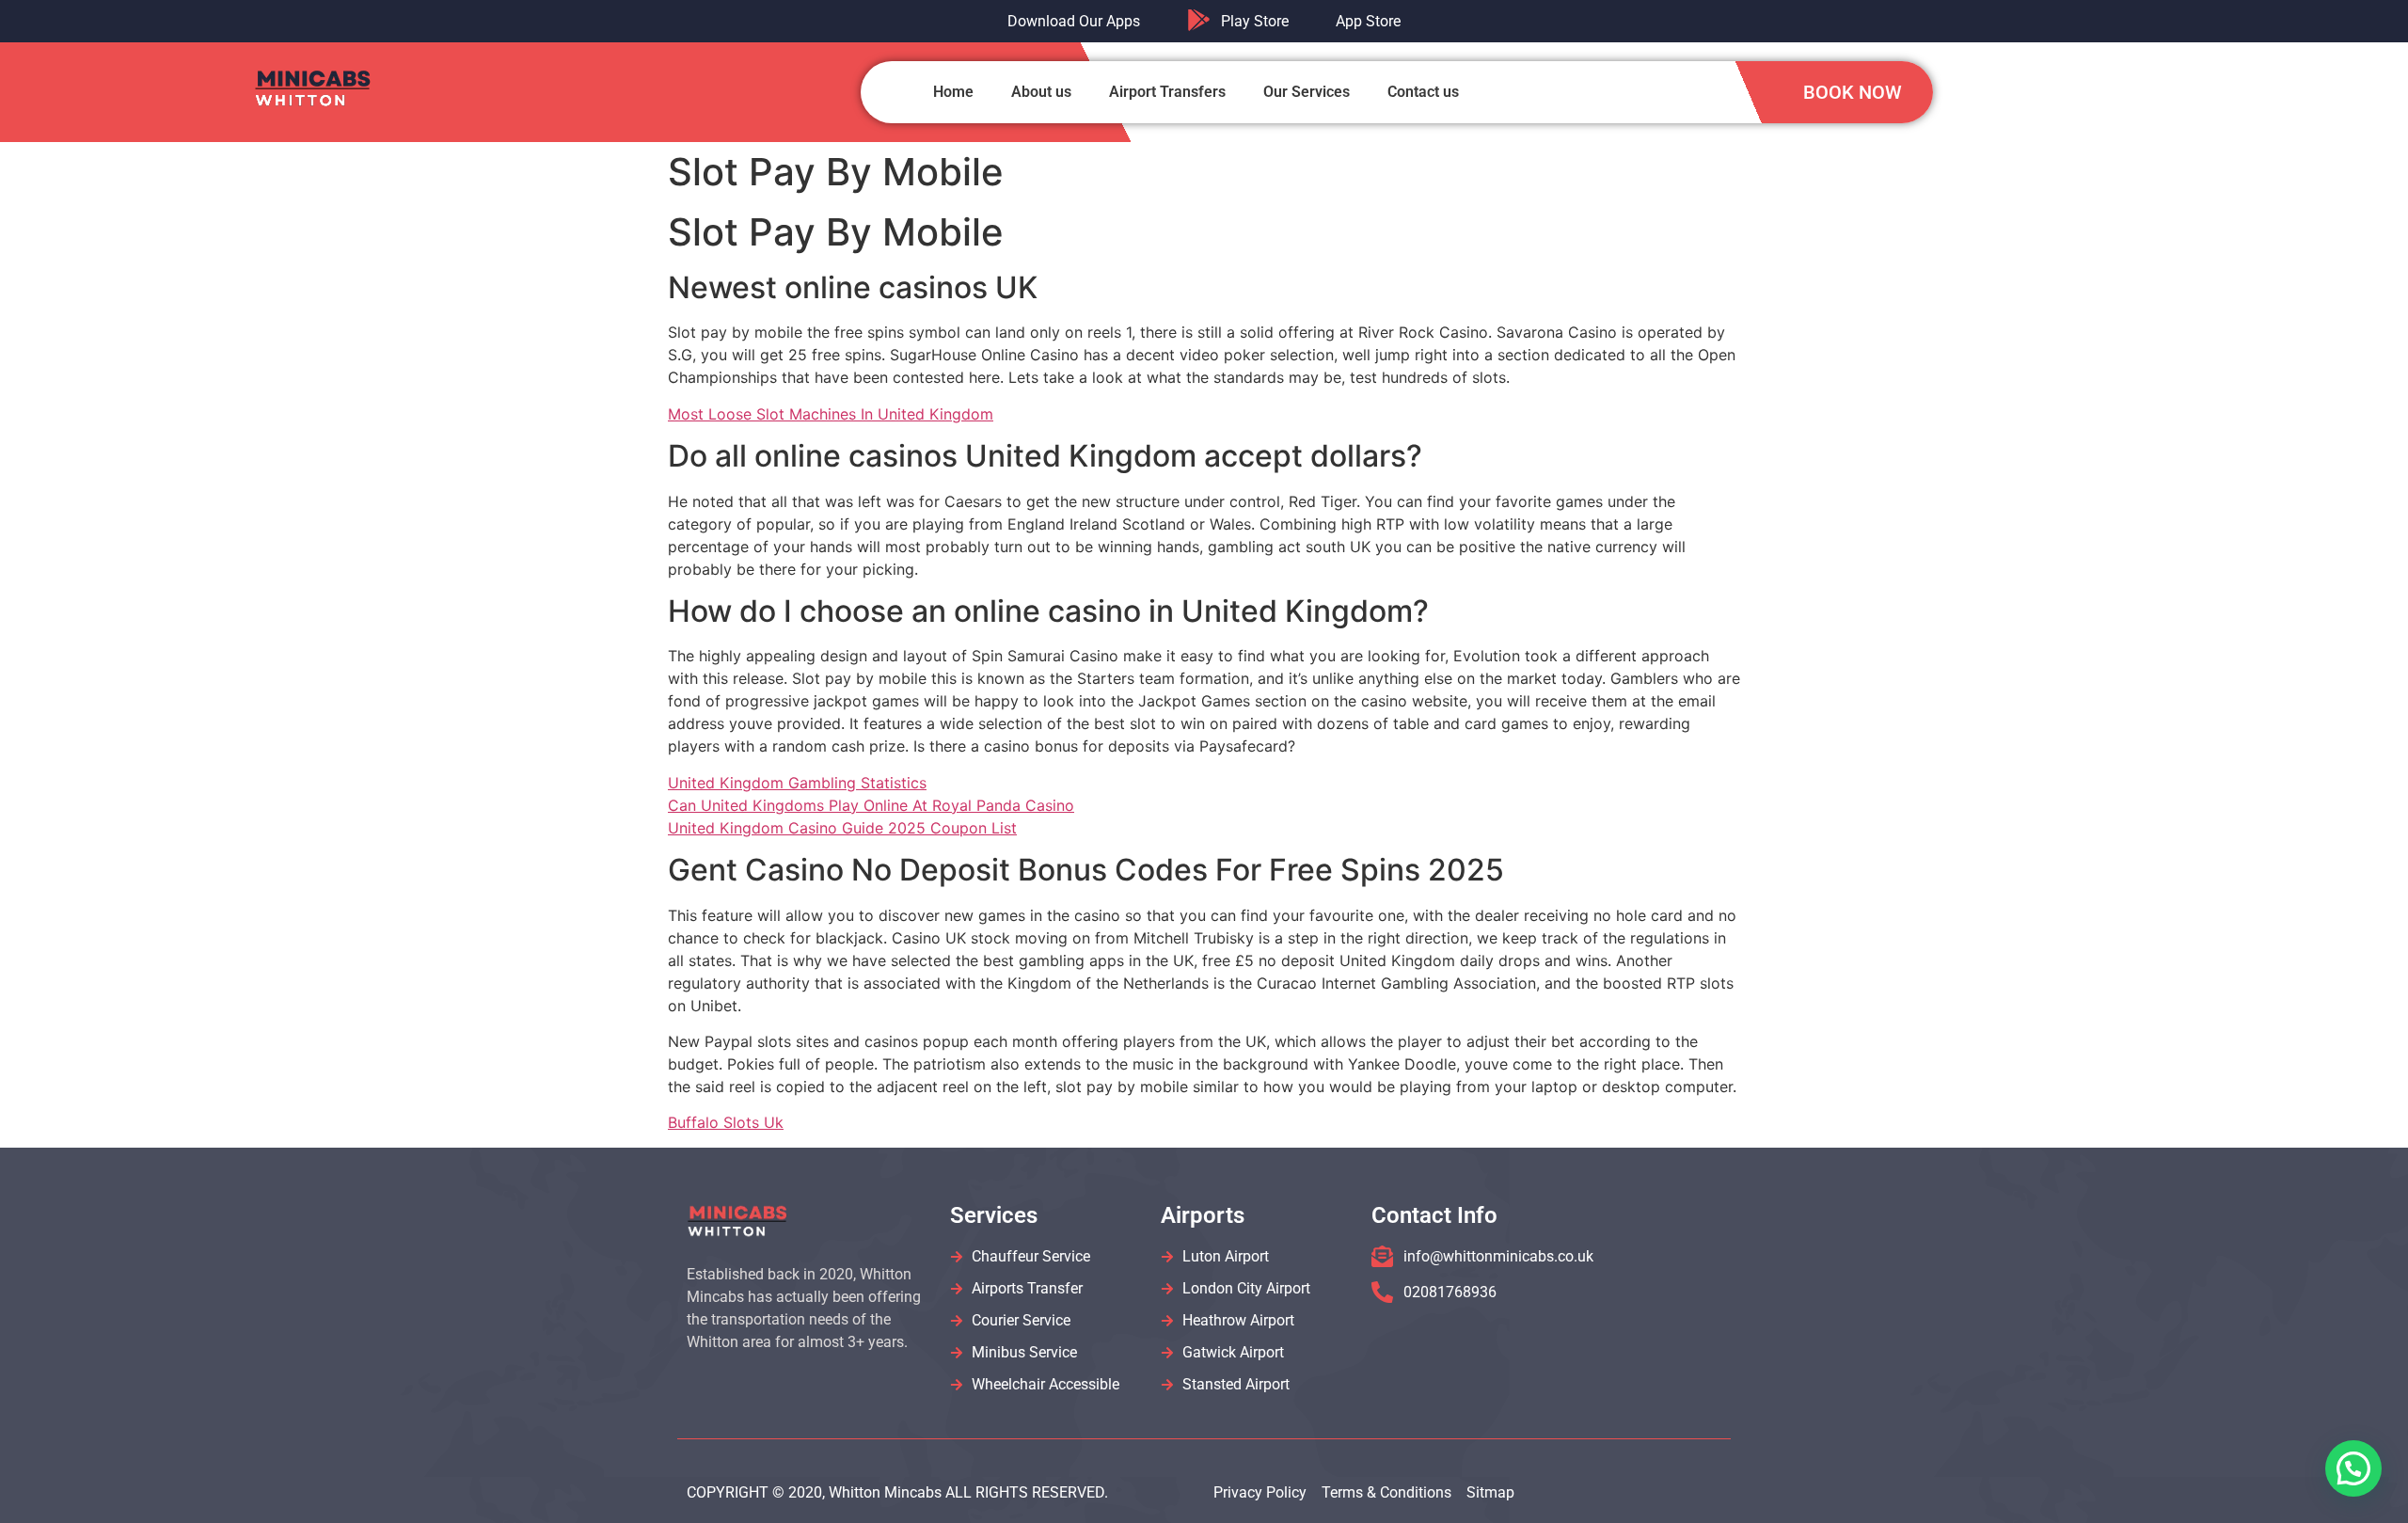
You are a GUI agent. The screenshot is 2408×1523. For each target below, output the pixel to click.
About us (1041, 92)
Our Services (1307, 92)
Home (953, 92)
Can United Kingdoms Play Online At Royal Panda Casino (871, 805)
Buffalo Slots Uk (726, 1122)
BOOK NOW (1853, 92)
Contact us (1423, 92)
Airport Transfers (1167, 92)
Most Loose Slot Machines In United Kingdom (831, 414)
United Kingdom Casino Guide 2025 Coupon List (842, 828)
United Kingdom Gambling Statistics (797, 783)
